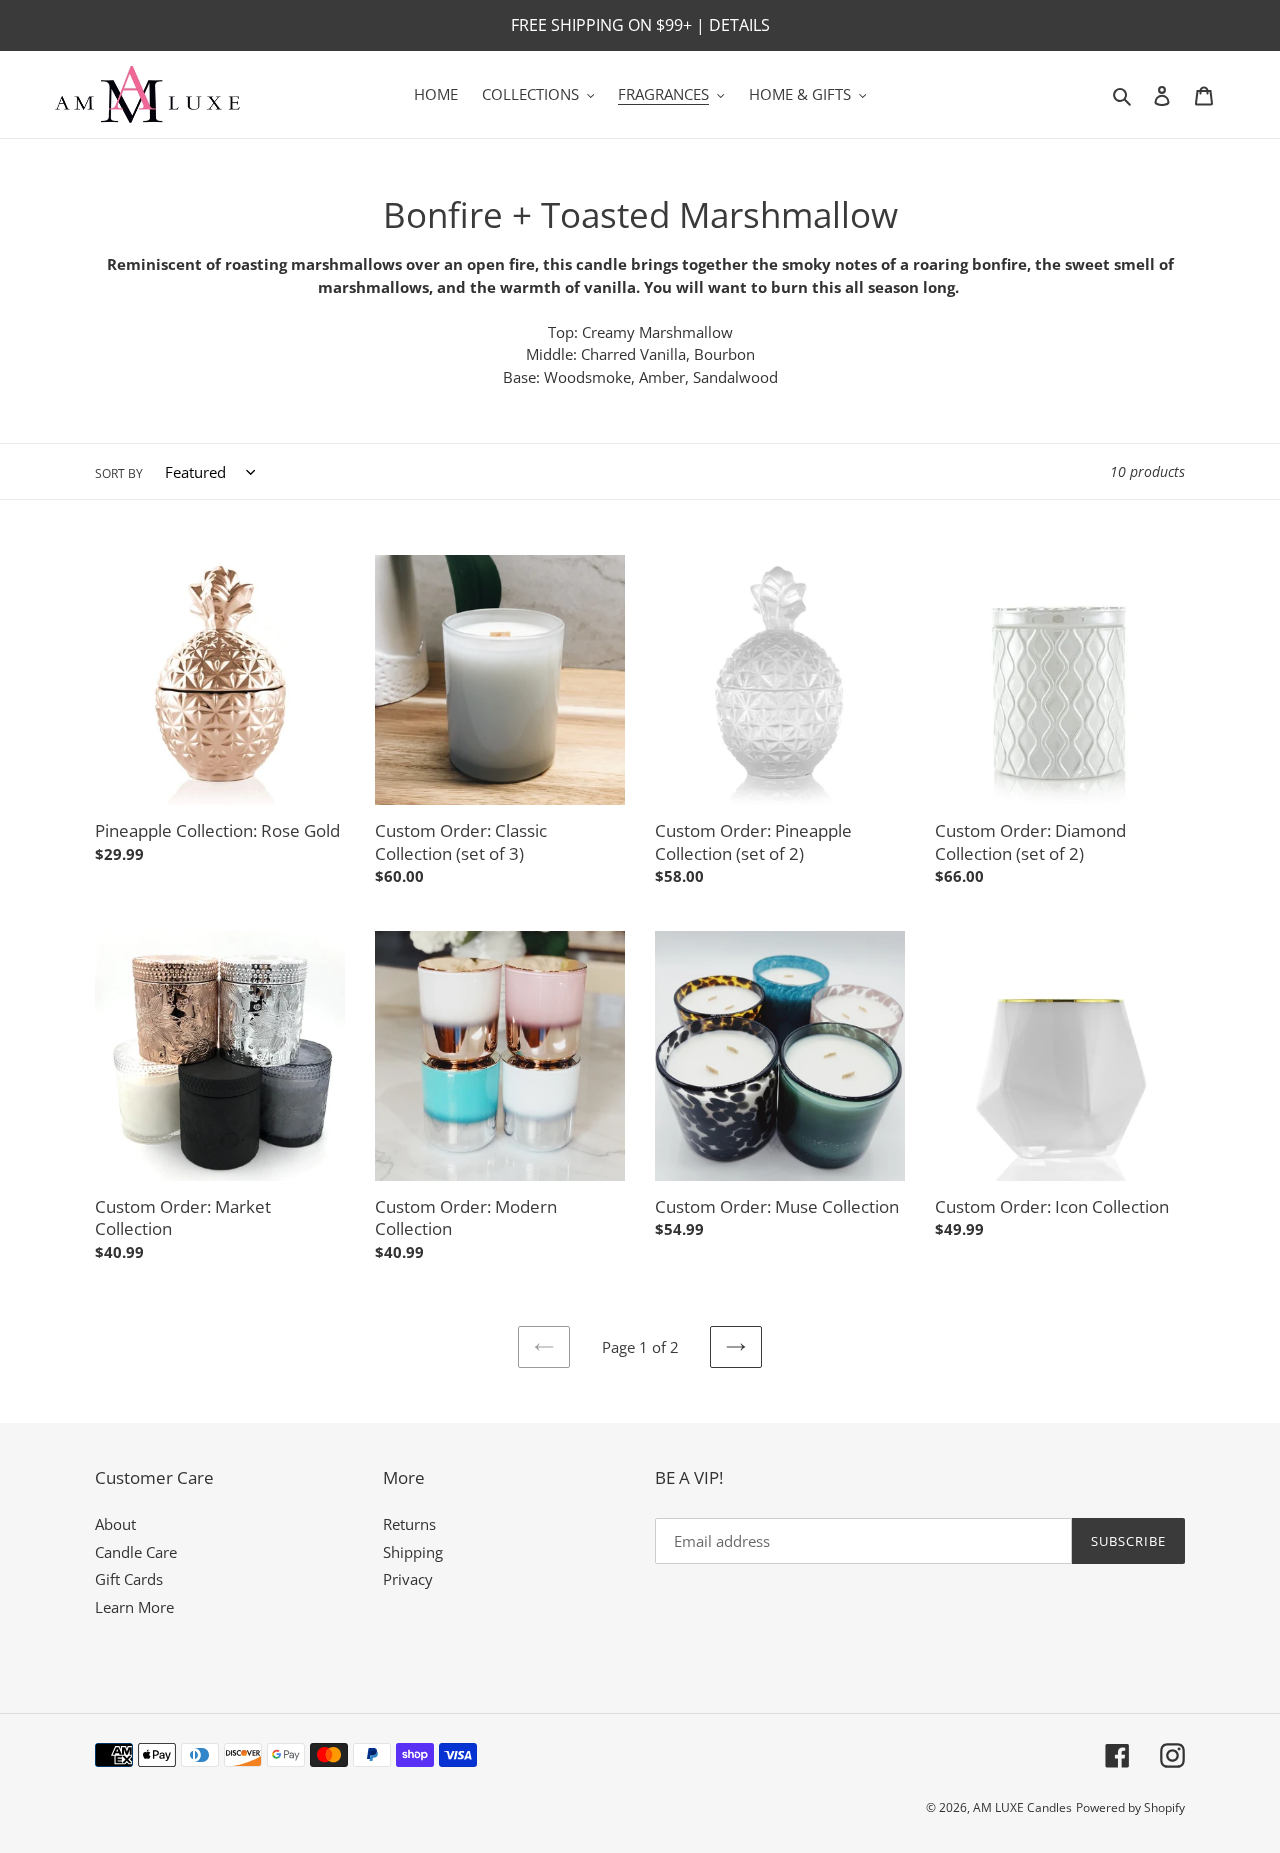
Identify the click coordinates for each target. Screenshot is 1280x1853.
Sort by (119, 473)
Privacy (408, 1579)
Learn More (134, 1607)
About (115, 1524)
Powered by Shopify (1130, 1807)
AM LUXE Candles (1022, 1807)
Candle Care (136, 1552)
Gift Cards (129, 1579)
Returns (409, 1524)
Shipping (413, 1552)
